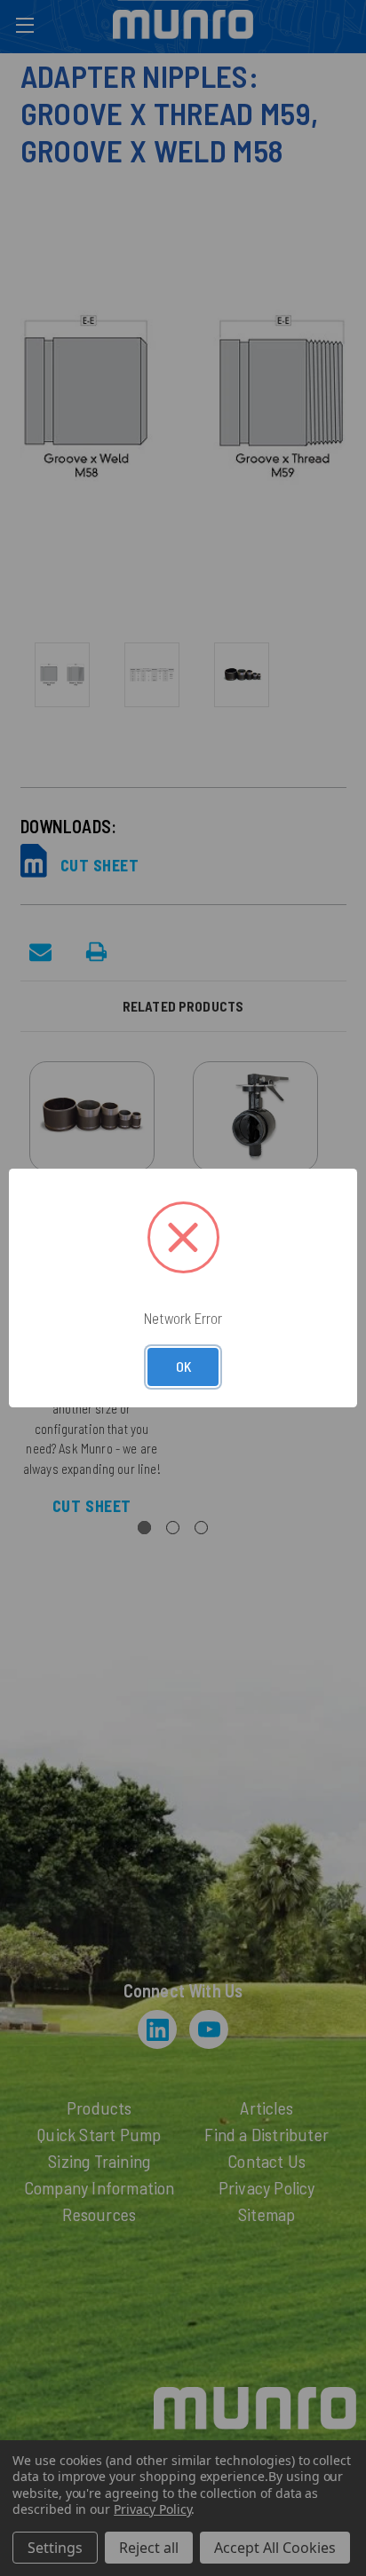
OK (183, 1366)
